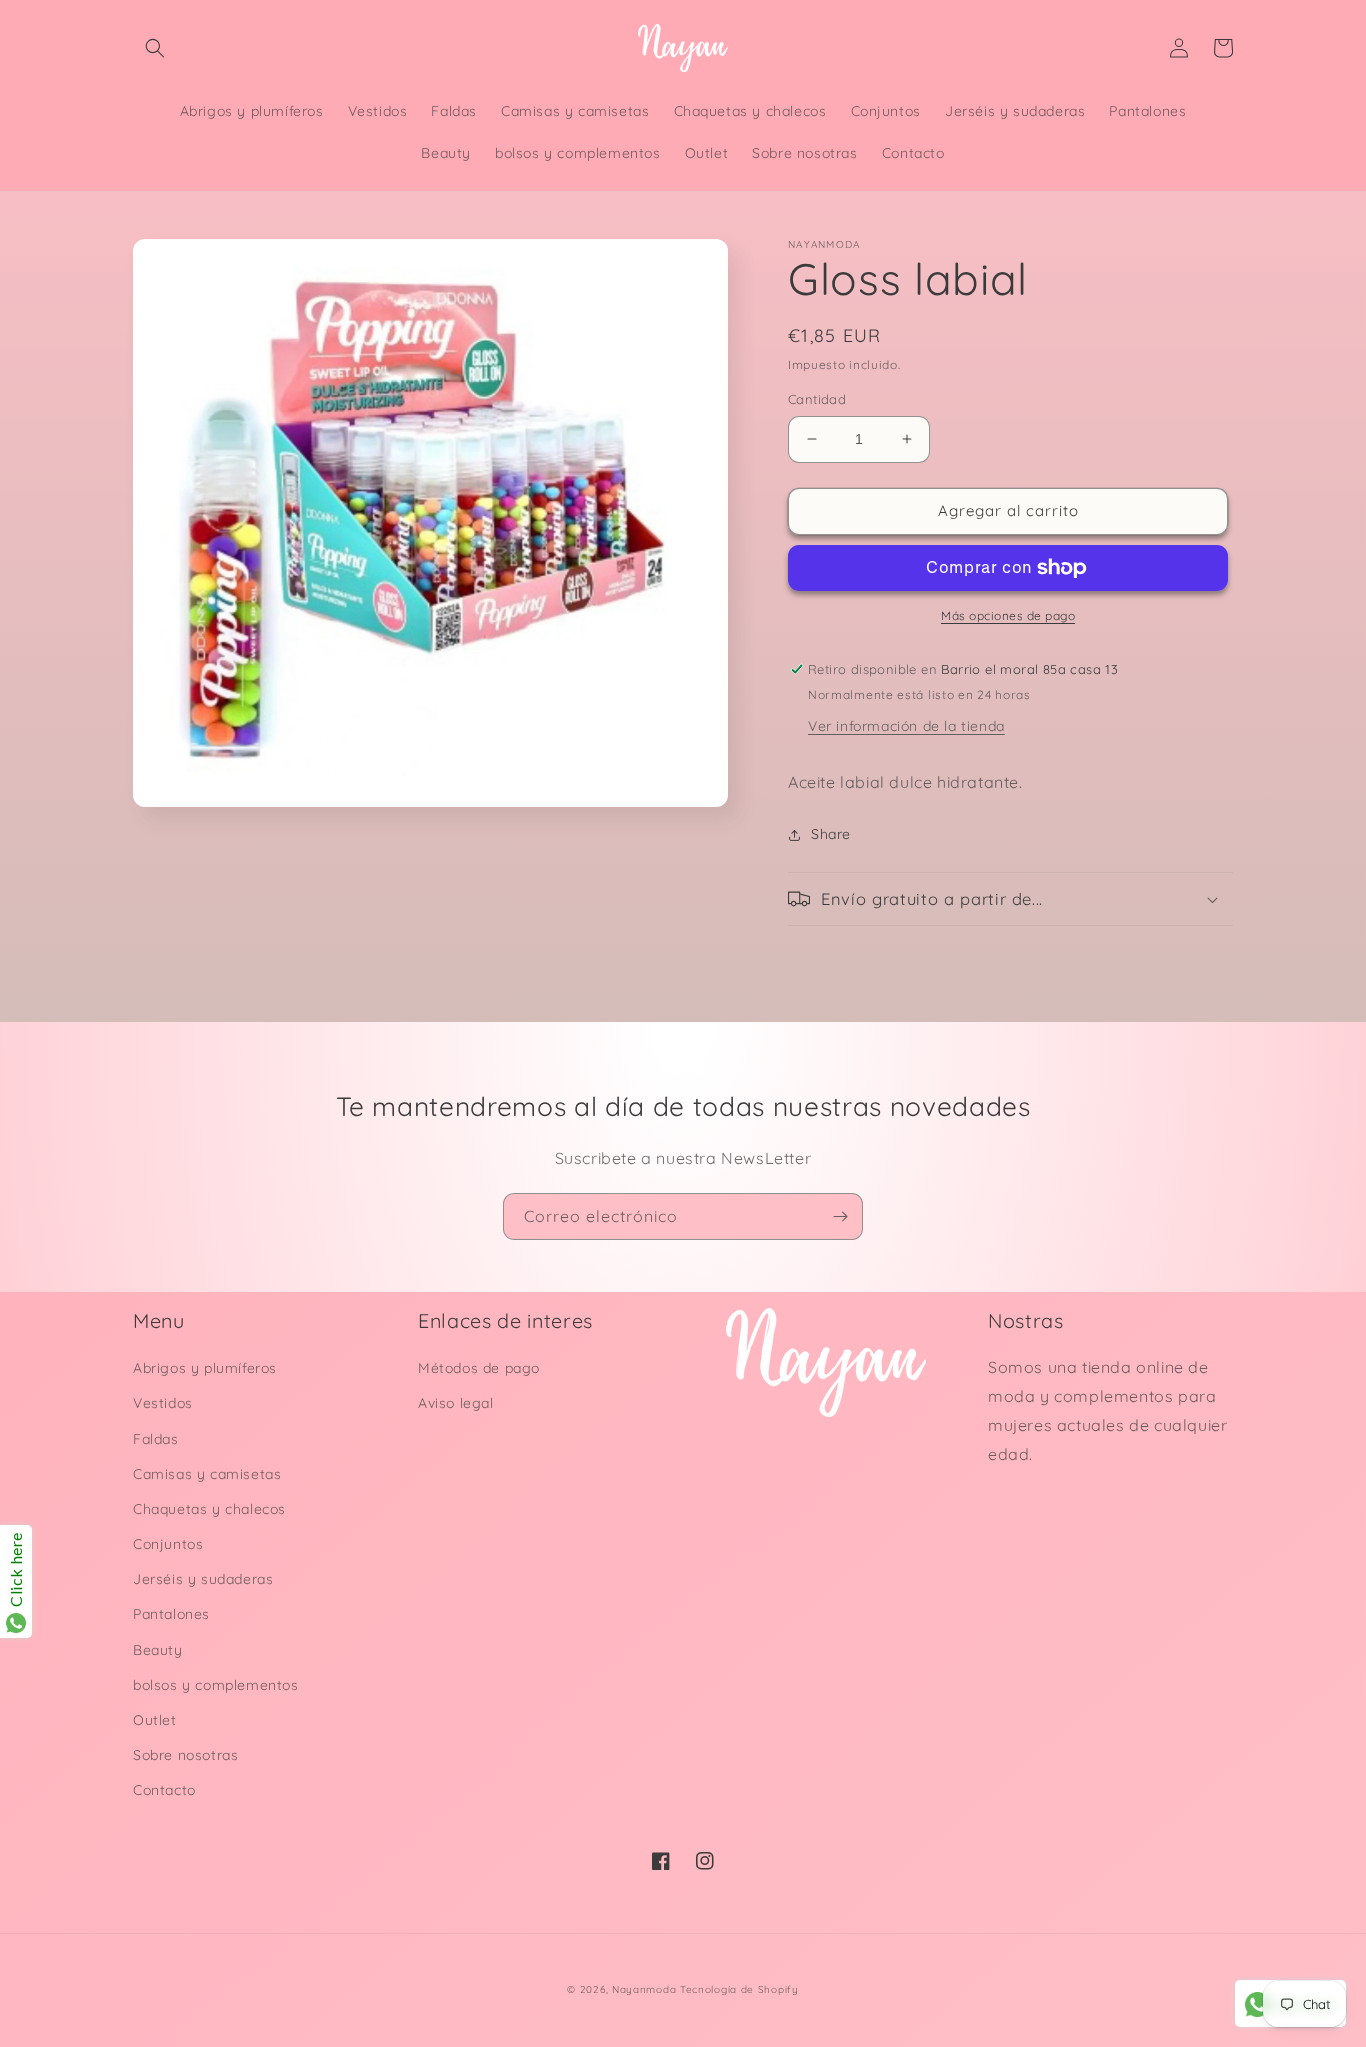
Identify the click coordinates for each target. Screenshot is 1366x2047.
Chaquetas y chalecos (209, 1509)
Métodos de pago (479, 1368)
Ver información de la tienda (906, 726)
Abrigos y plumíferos (205, 1368)
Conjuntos (168, 1544)
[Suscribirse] (840, 1216)
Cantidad (817, 399)
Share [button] (831, 834)
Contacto (164, 1790)
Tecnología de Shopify (739, 1989)
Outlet (155, 1720)
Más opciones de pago (1008, 615)
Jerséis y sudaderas (203, 1579)
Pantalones (171, 1614)
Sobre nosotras (185, 1755)
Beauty (158, 1650)
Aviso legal (456, 1403)
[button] (155, 48)
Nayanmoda (644, 1989)
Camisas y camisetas (207, 1474)
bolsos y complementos (216, 1685)
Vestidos (163, 1403)
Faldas (156, 1439)
